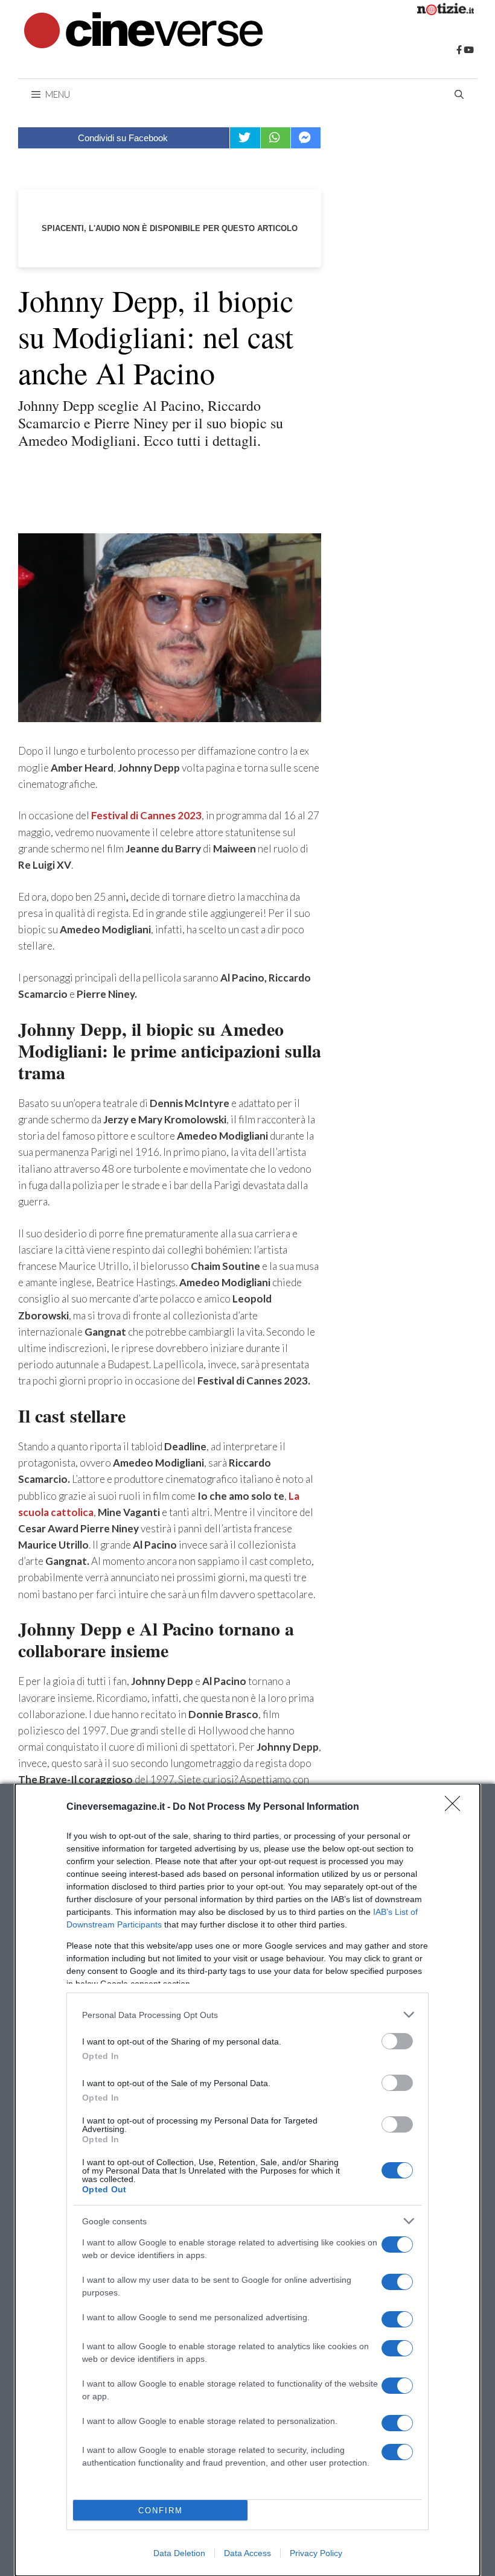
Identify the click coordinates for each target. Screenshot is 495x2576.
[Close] (456, 1807)
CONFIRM (161, 2511)
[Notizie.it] (445, 11)
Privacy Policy (316, 2553)
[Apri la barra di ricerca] (459, 94)
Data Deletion (179, 2553)
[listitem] (247, 2015)
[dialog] (247, 2180)
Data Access (247, 2553)
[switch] (397, 2041)
